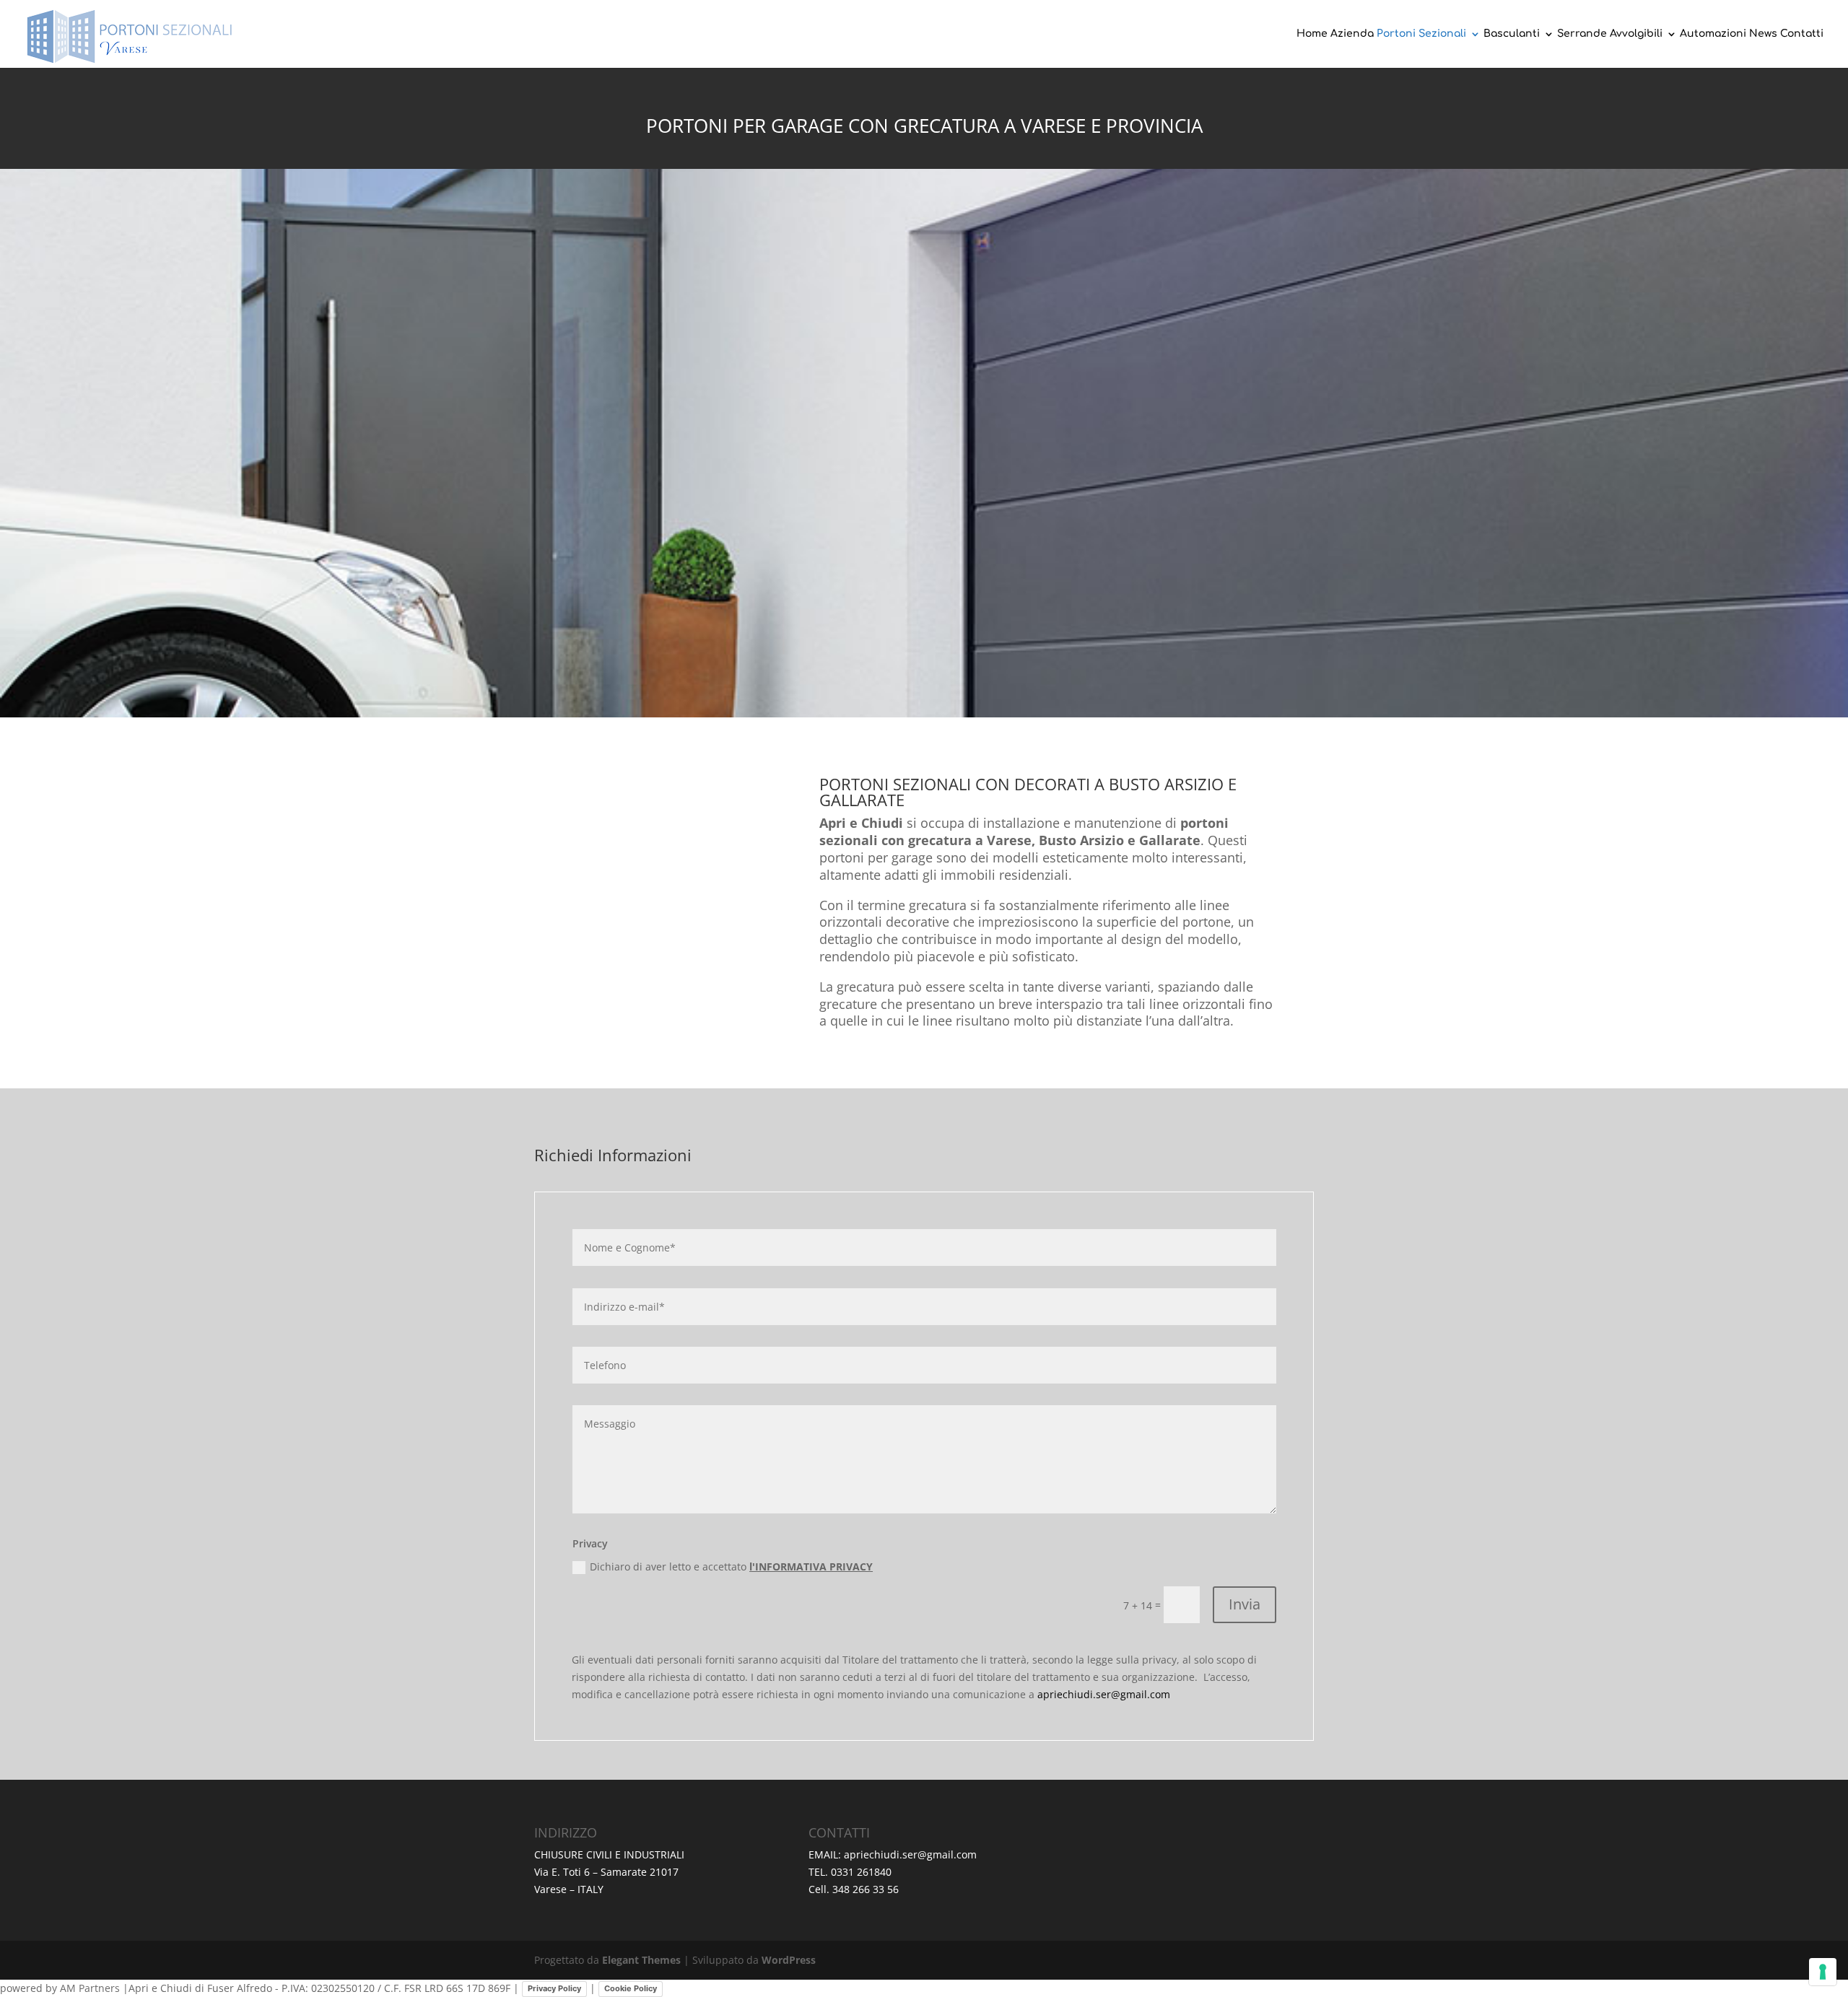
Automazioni (1713, 34)
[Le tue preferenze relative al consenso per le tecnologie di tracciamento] (1823, 1972)
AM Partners (90, 1988)
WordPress (789, 1960)
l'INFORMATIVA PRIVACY (811, 1566)
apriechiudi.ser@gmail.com (1104, 1694)
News (1763, 34)
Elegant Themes (641, 1960)
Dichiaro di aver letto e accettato (731, 1566)
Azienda (1352, 34)
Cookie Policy (631, 1988)
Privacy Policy (554, 1988)
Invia (1245, 1604)
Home (1312, 34)
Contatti (1802, 34)
